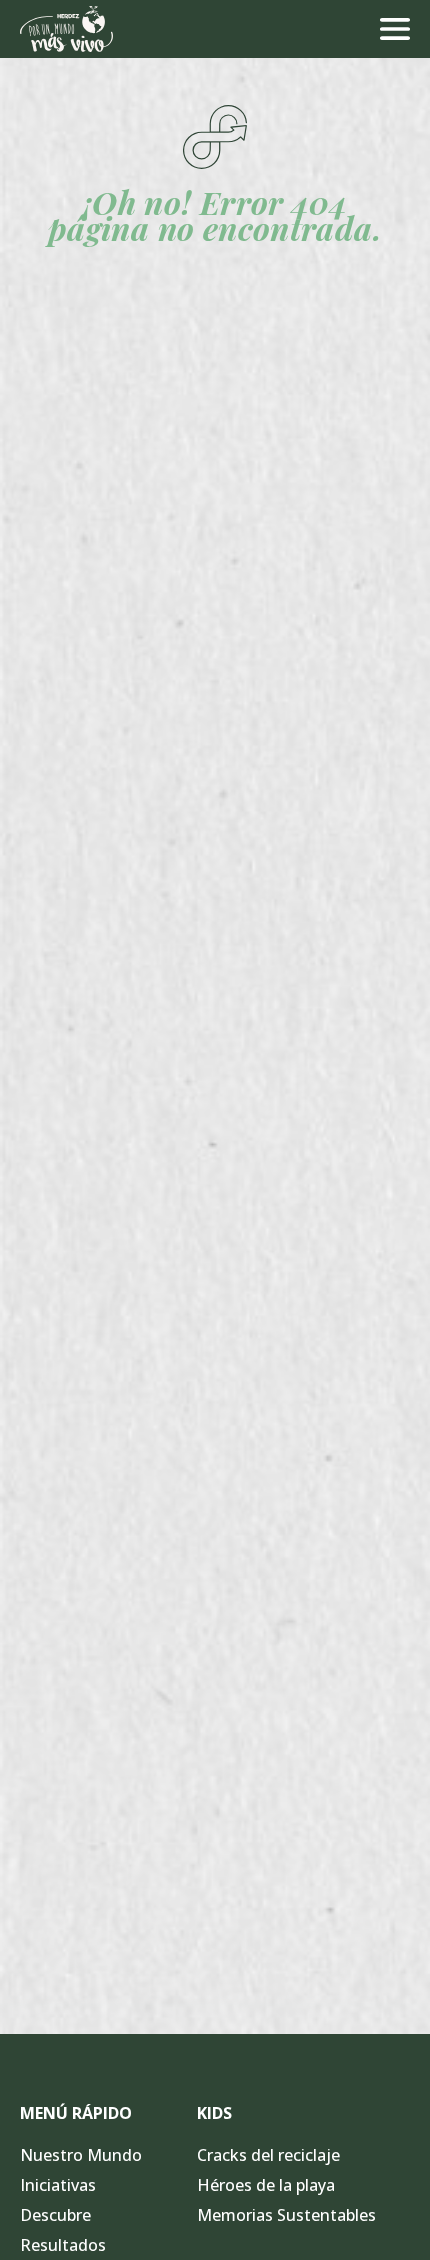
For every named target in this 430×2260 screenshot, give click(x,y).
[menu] (395, 29)
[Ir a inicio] (66, 29)
